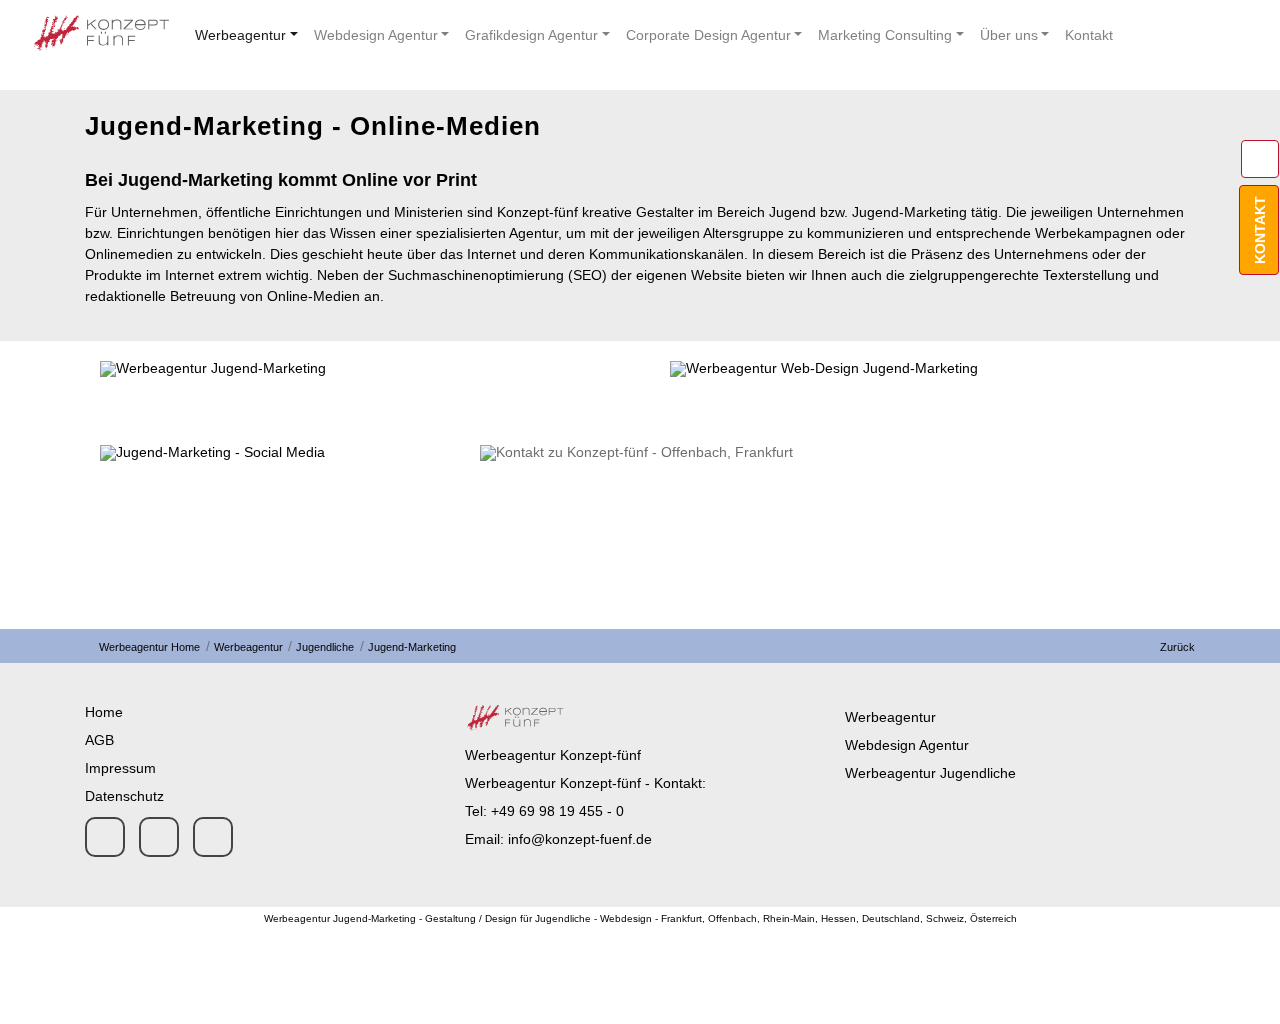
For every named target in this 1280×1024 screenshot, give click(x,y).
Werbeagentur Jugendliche (930, 773)
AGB (99, 740)
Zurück (1174, 647)
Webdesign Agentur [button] (376, 35)
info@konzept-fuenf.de (580, 839)
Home (104, 712)
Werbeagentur (247, 647)
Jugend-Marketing (410, 647)
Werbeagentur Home (149, 647)
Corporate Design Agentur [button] (708, 35)
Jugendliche (323, 647)
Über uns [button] (1009, 35)
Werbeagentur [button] (240, 35)
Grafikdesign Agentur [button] (531, 35)
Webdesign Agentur (907, 745)
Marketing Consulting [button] (885, 35)
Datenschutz (124, 796)
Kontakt (1089, 35)
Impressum (120, 768)
